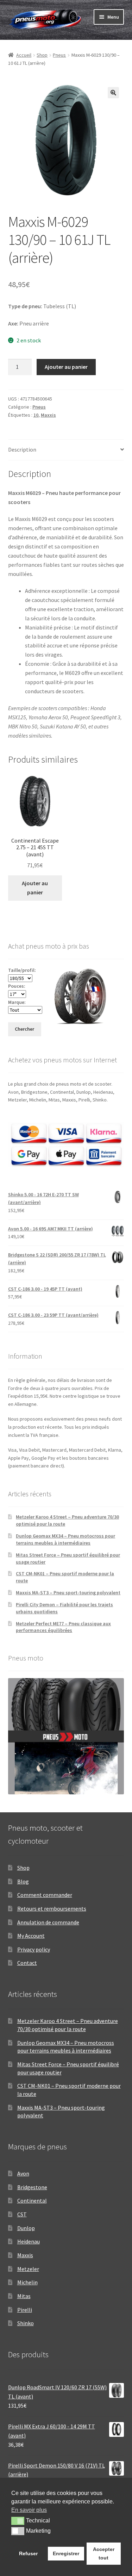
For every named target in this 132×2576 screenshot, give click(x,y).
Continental (32, 2201)
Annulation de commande (48, 1922)
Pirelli (25, 2310)
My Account (31, 1936)
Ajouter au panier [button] (35, 888)
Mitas (24, 2296)
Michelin (27, 2282)
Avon (23, 2173)
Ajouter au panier (66, 367)
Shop (42, 55)
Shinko (26, 2323)
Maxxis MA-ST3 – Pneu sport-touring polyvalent (68, 1593)
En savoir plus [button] (29, 2510)
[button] (113, 93)
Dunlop (26, 2228)
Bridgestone (32, 2187)
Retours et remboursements (52, 1908)
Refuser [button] (28, 2553)
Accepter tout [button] (104, 2553)
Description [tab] (22, 449)
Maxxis (48, 415)
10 (36, 415)
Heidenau (29, 2241)
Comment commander (45, 1895)
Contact (27, 1963)
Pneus (59, 55)
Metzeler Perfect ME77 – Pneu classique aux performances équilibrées (63, 1627)
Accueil (24, 55)
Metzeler (28, 2269)
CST (22, 2214)
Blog (23, 1881)
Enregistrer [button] (66, 2553)
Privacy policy (34, 1949)
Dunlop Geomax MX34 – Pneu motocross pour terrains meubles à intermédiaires (65, 1539)
